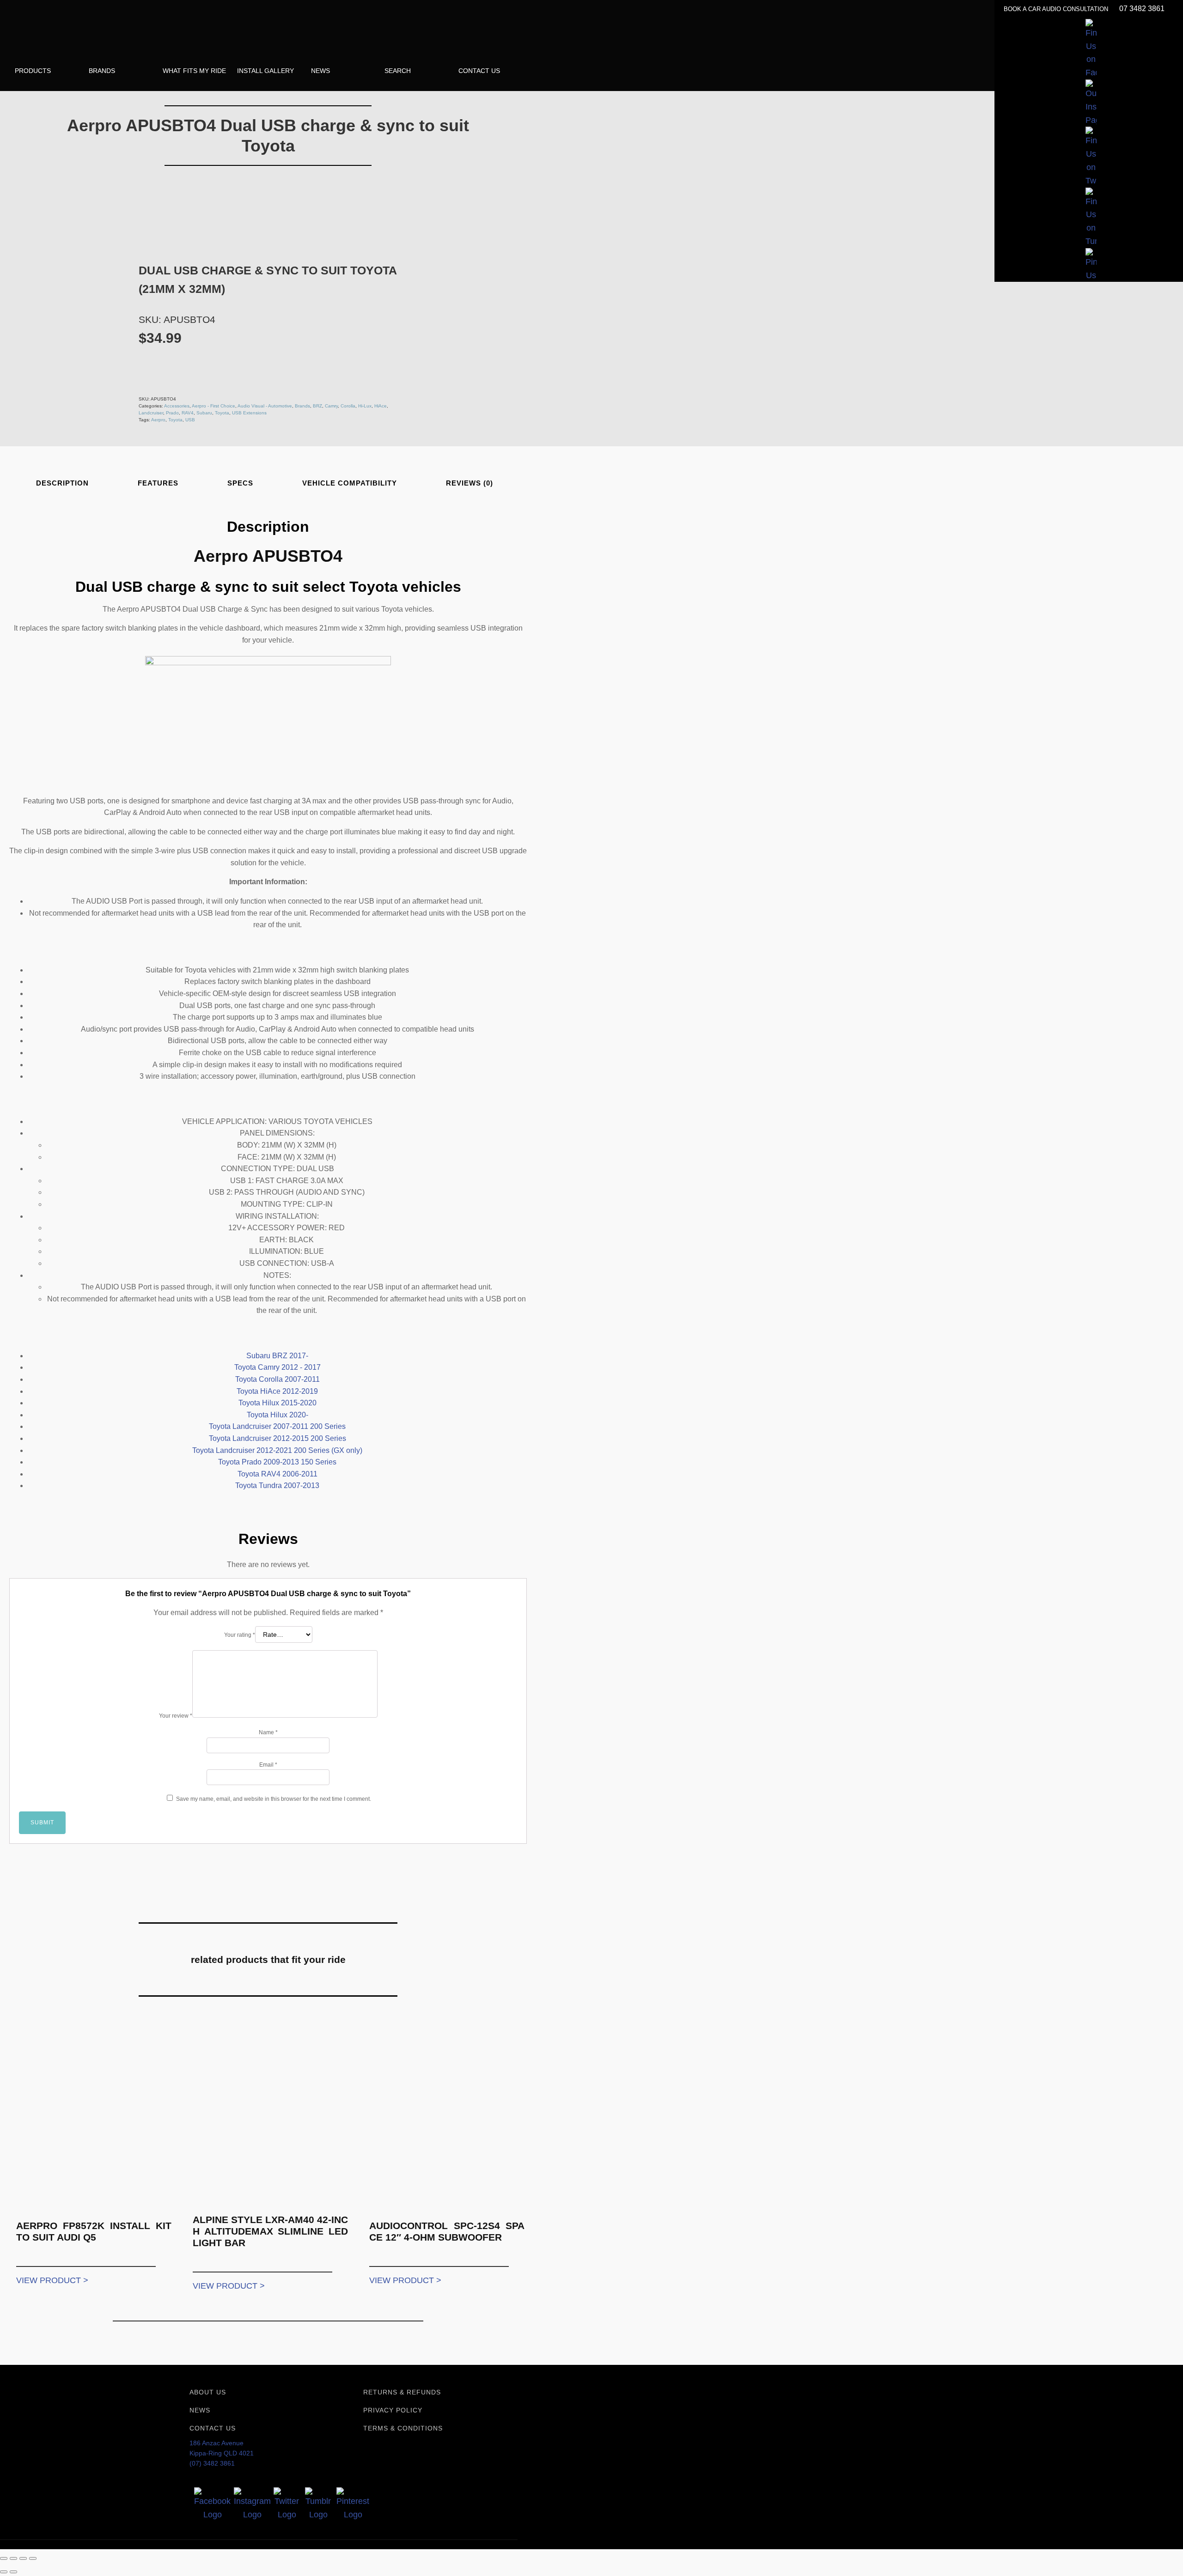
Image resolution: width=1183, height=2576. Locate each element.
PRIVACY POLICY (393, 2410)
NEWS (200, 2410)
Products (33, 71)
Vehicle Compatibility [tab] (350, 483)
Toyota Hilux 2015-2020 (277, 1403)
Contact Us (479, 71)
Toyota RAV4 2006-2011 (277, 1474)
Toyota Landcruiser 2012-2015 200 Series (277, 1438)
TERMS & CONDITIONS (403, 2428)
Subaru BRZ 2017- (277, 1356)
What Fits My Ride (194, 71)
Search (398, 71)
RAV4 (188, 413)
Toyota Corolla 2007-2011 (277, 1379)
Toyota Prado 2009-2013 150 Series (277, 1462)
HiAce (381, 406)
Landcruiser (151, 413)
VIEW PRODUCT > (52, 2280)
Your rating (240, 1635)
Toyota (222, 413)
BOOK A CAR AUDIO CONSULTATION (1057, 9)
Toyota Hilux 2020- (277, 1415)
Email (268, 1765)
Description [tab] (62, 483)
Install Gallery (265, 71)
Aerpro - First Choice (213, 406)
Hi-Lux (365, 406)
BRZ (317, 406)
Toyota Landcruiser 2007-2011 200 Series (277, 1426)
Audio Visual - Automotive (265, 406)
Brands (102, 71)
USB (190, 420)
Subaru (204, 413)
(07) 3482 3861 (212, 2463)
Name (268, 1732)
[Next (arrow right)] (13, 2572)
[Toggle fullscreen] (13, 2558)
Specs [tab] (240, 483)
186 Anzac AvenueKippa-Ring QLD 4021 (222, 2448)
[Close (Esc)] (33, 2558)
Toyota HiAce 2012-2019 (277, 1391)
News (320, 71)
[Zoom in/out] (4, 2558)
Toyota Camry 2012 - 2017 (277, 1367)
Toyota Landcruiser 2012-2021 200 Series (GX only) (277, 1450)
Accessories (177, 406)
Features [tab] (158, 483)
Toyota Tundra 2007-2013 (277, 1485)
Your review (176, 1716)
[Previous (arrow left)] (4, 2572)
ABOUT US (208, 2392)
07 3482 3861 (1142, 9)
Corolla (348, 406)
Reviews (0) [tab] (470, 483)
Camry (331, 406)
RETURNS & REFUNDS (402, 2392)
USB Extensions (249, 413)
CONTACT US (213, 2428)
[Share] (23, 2558)
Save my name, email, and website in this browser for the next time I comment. (274, 1799)
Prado (172, 413)
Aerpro (158, 420)
